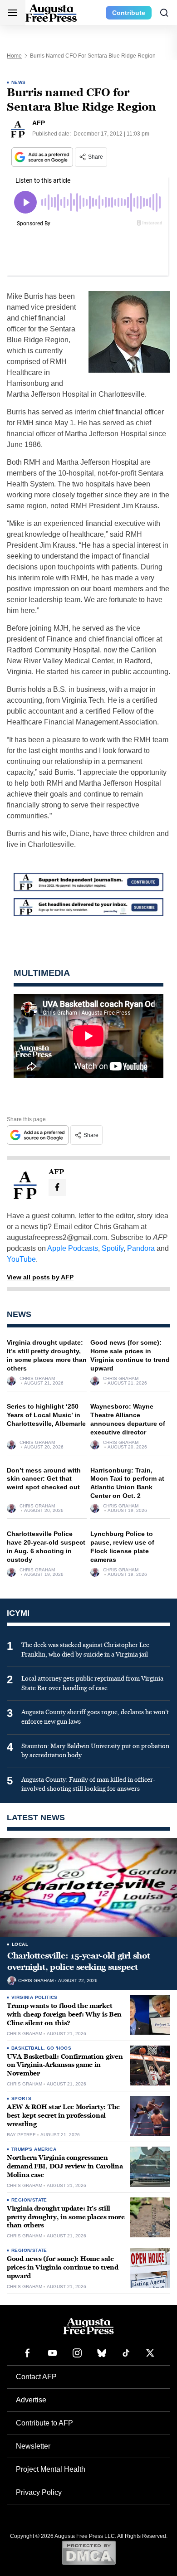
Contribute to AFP (44, 2423)
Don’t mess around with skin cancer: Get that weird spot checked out (44, 1479)
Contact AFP (36, 2377)
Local (20, 1944)
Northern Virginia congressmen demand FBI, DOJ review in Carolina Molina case (65, 2166)
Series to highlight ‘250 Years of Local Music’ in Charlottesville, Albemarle (46, 1415)
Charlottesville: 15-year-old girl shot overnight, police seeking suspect (79, 1961)
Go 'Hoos (59, 2048)
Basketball (27, 2048)
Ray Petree (21, 2135)
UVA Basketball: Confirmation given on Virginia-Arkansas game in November (65, 2065)
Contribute (129, 13)
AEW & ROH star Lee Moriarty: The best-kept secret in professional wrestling (63, 2116)
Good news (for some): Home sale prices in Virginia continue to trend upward (63, 2267)
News (19, 82)
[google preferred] (43, 157)
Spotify (113, 1248)
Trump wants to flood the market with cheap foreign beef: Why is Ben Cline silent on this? (64, 2015)
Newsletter (33, 2446)
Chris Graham (37, 1379)
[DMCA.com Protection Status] (89, 2552)
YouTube (21, 1259)
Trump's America (34, 2149)
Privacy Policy (39, 2492)
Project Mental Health (51, 2469)
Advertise (31, 2400)
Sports (21, 2098)
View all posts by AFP (40, 1277)
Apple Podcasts (73, 1248)
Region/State (29, 2200)
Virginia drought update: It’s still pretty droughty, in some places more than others (66, 2217)
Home (14, 56)
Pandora (141, 1248)
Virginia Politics (34, 1997)
